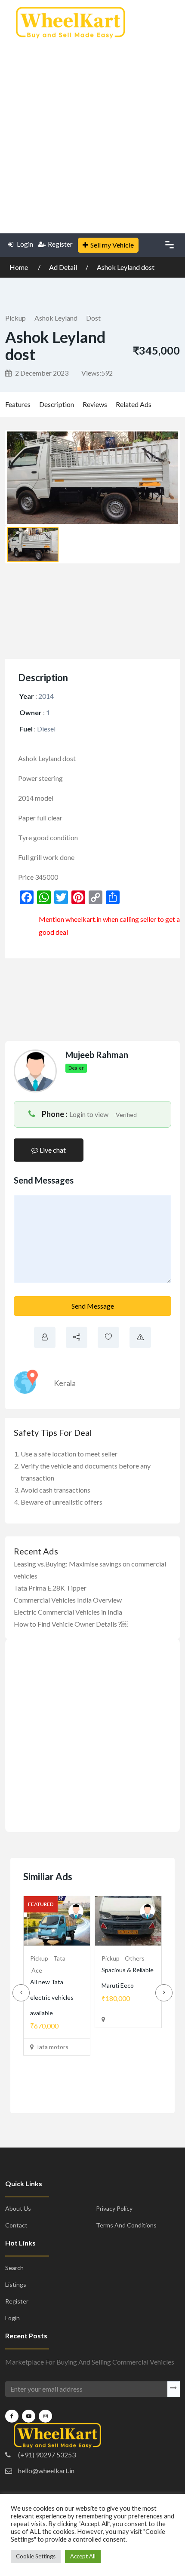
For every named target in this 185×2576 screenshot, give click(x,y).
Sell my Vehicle (112, 245)
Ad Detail (63, 267)
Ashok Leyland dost (126, 267)
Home (19, 267)
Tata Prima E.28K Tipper (50, 1588)
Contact (16, 2241)
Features (18, 404)
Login (24, 244)
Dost (93, 318)
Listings (16, 2300)
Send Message (93, 1306)
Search (14, 2283)
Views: (97, 373)
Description (57, 404)
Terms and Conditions (126, 2241)
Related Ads (134, 404)
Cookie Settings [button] (36, 2556)
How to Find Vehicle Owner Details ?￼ (71, 1624)
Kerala (65, 1383)
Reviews (95, 404)
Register (60, 244)
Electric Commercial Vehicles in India (68, 1612)
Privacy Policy (114, 2224)
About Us (18, 2224)
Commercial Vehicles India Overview (68, 1600)
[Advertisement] (92, 133)
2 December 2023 (41, 373)
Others (63, 1958)
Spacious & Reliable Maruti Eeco (56, 1985)
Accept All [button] (83, 2556)
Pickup (15, 318)
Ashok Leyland (56, 318)
